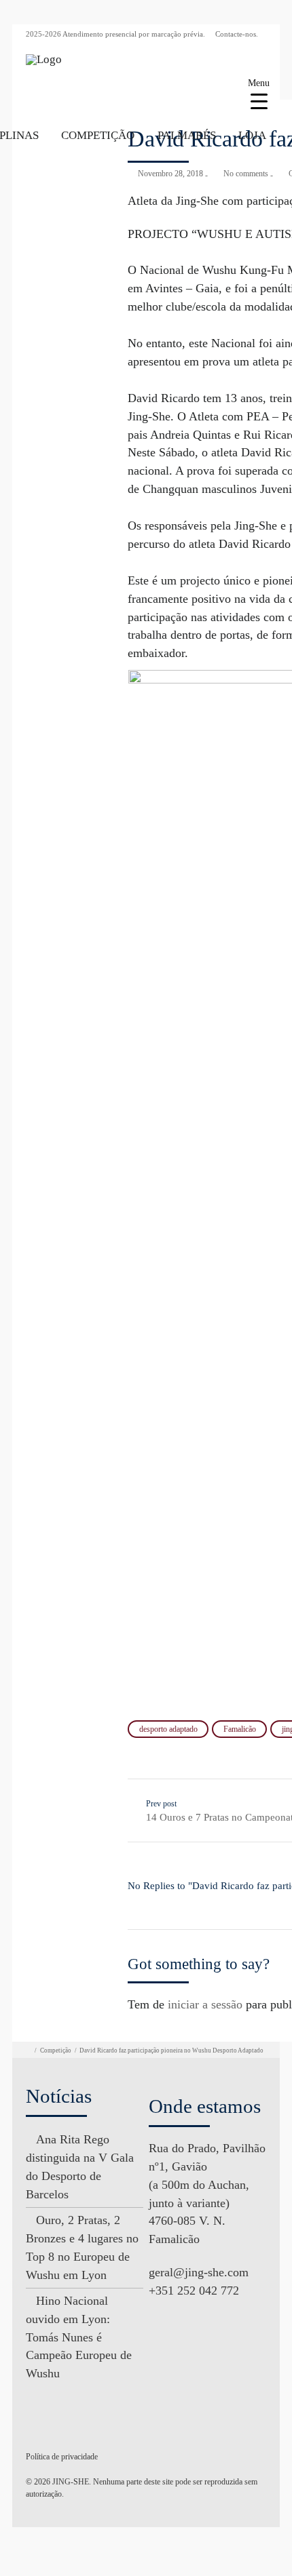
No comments (246, 174)
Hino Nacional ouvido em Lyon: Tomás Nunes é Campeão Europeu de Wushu (79, 2337)
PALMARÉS (187, 135)
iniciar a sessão (205, 2004)
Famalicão (240, 1729)
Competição (56, 2050)
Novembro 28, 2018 (170, 174)
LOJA (252, 135)
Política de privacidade (62, 2457)
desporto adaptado (168, 1729)
